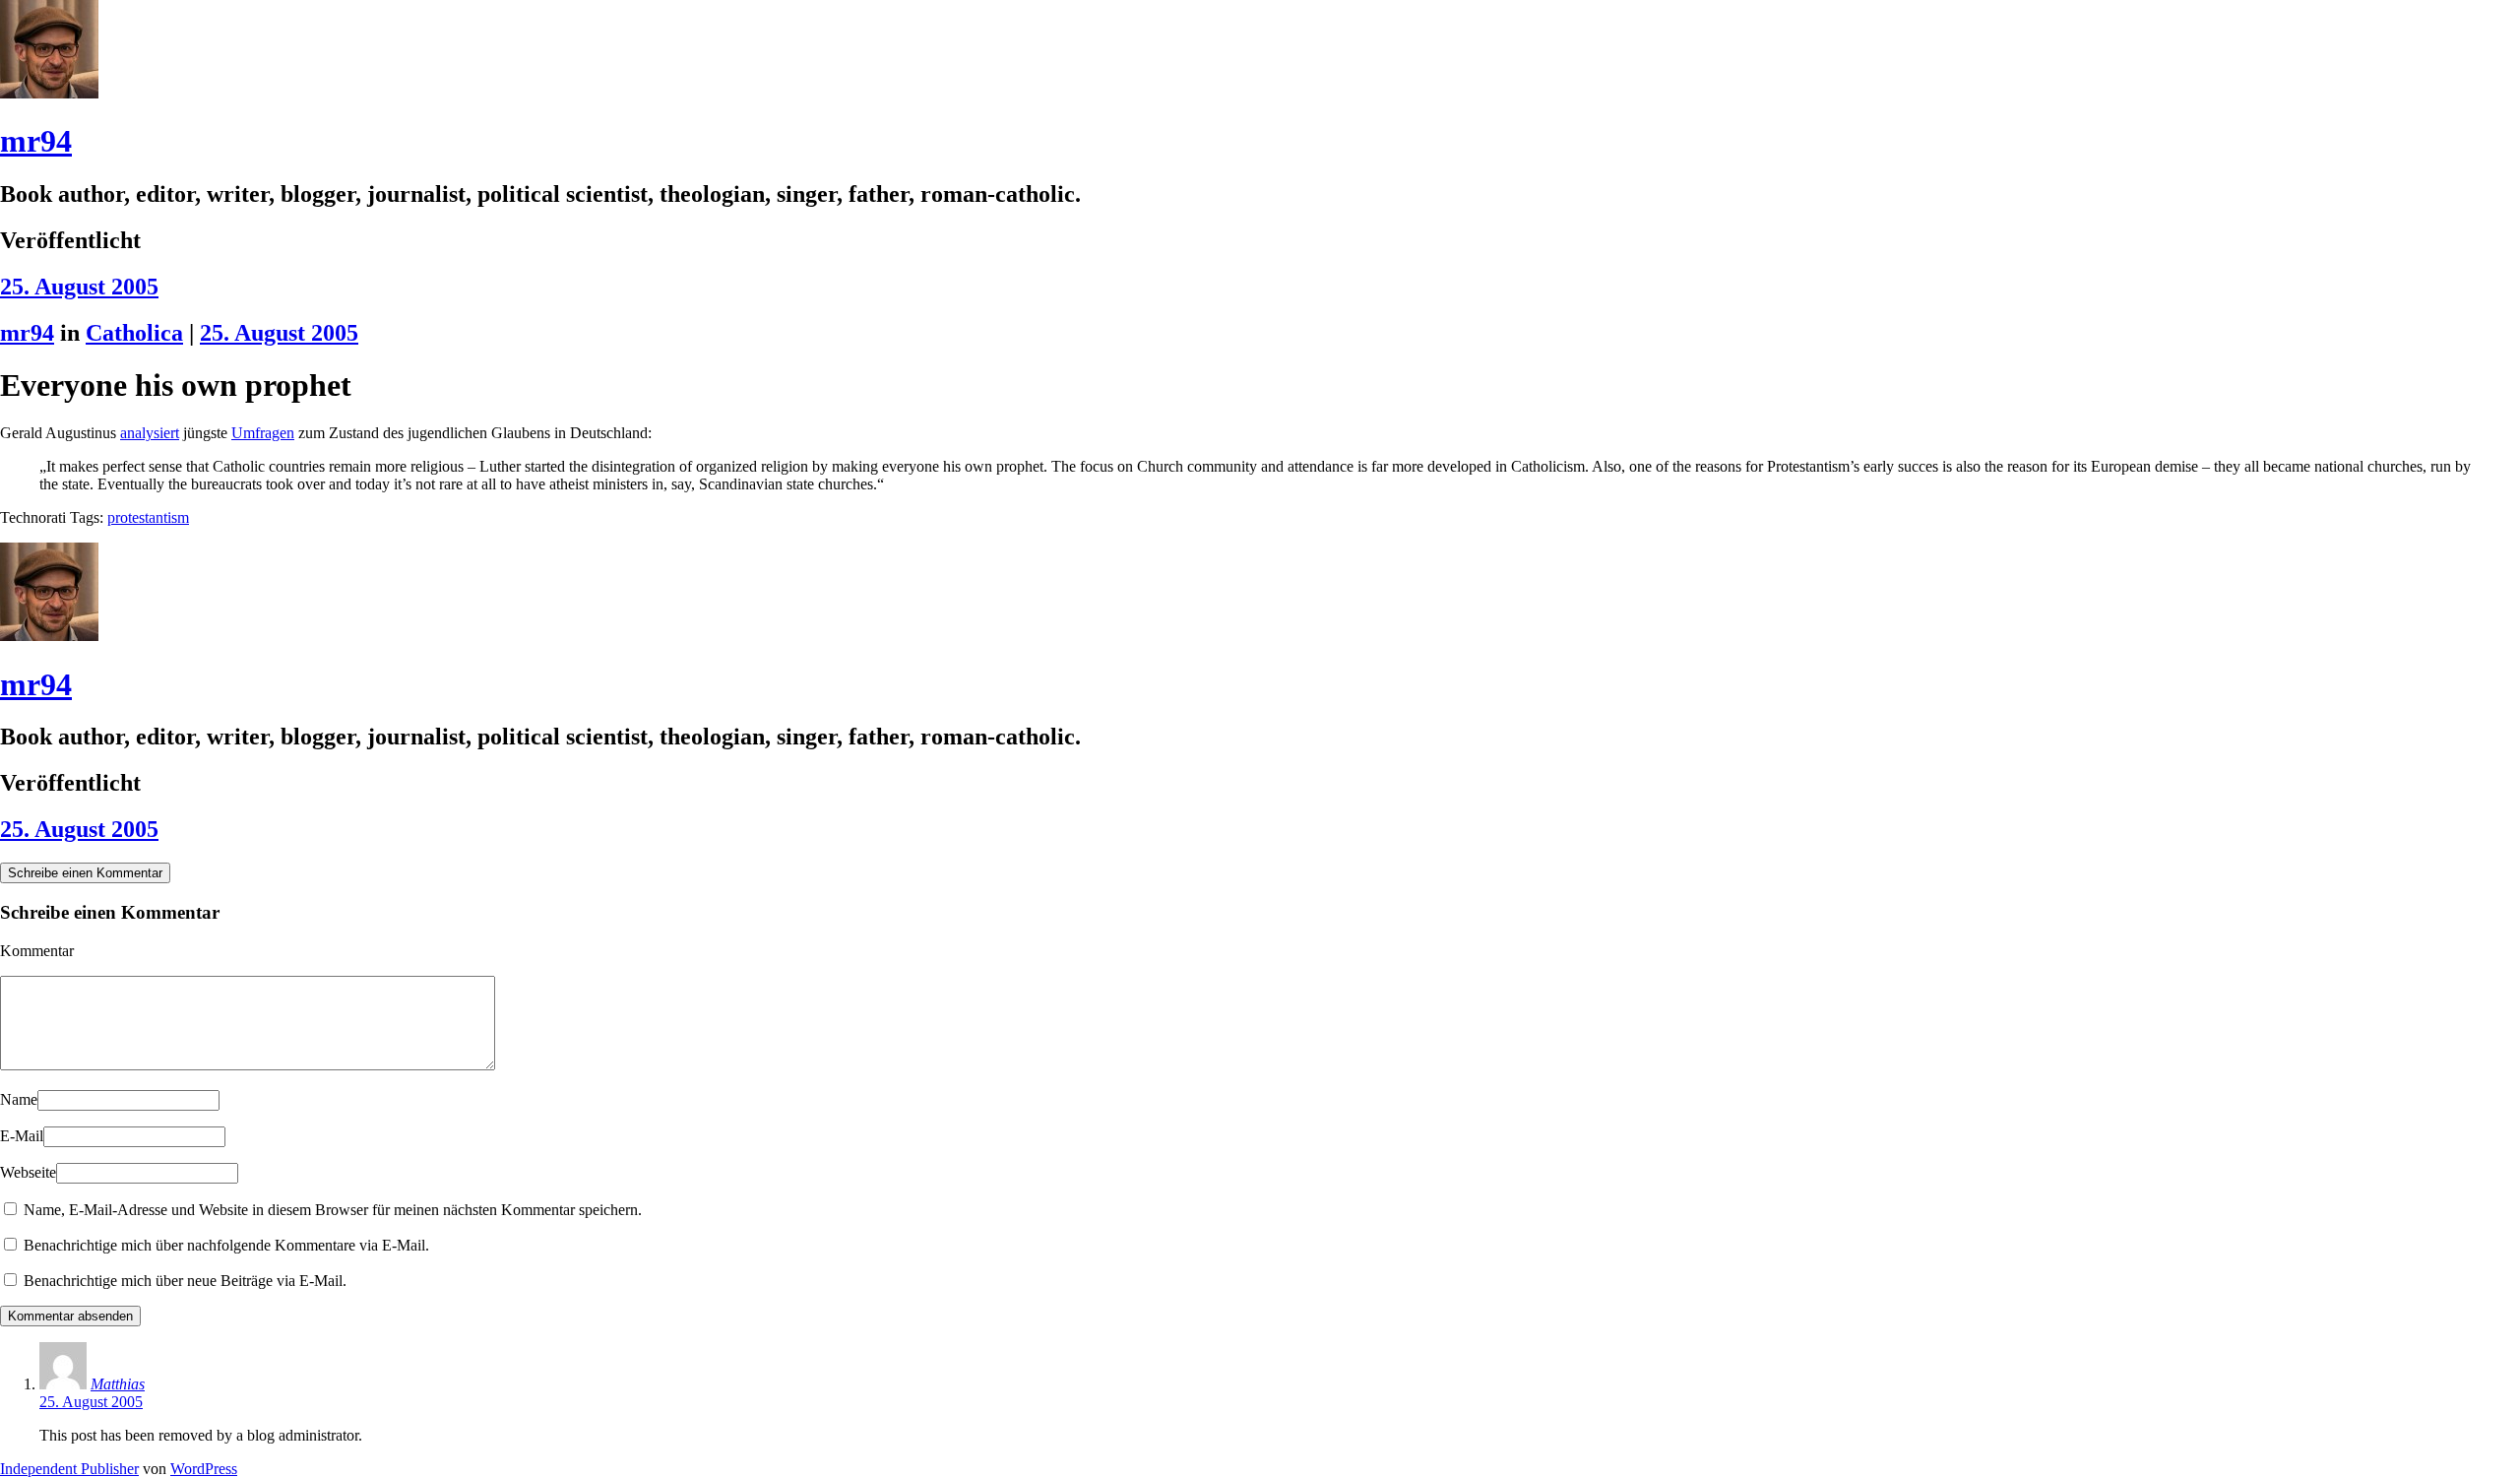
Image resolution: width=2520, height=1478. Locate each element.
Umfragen (263, 433)
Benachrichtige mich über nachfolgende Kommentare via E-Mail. (226, 1245)
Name (19, 1099)
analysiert (150, 433)
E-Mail (22, 1136)
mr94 (36, 141)
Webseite (28, 1172)
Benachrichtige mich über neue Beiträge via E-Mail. (185, 1281)
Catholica (134, 333)
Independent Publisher (69, 1469)
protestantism (148, 517)
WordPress (204, 1469)
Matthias (118, 1384)
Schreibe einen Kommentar (85, 873)
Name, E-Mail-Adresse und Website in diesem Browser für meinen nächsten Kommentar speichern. (333, 1210)
